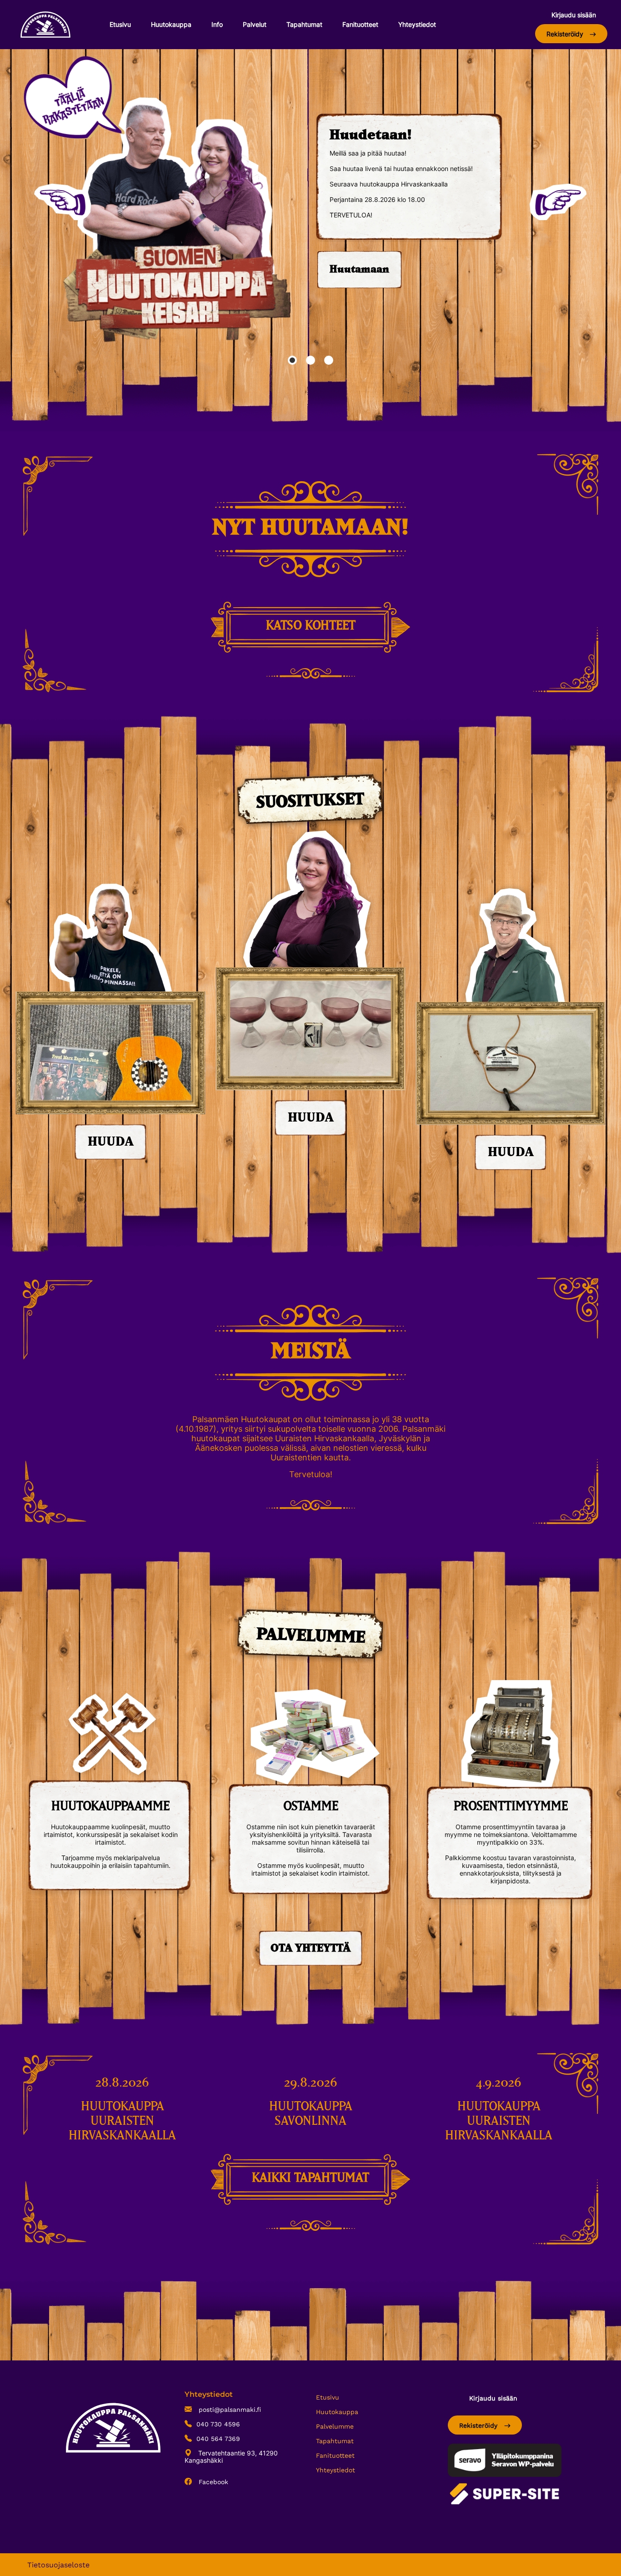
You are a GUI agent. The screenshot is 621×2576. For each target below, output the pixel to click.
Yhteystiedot (417, 24)
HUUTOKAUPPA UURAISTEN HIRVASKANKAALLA (122, 2121)
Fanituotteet (360, 24)
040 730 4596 (218, 2424)
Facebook (212, 2482)
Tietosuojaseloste (58, 2565)
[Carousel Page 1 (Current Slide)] (292, 360)
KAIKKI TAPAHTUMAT (310, 2178)
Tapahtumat (304, 24)
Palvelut (255, 24)
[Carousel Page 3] (329, 360)
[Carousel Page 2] (310, 360)
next (558, 202)
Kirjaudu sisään (574, 15)
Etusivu (120, 24)
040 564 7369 (218, 2439)
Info (217, 24)
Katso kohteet (311, 626)
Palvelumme (335, 2426)
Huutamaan (359, 270)
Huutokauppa (171, 24)
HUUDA (111, 1142)
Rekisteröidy (566, 34)
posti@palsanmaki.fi (229, 2410)
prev (63, 202)
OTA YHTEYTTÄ (310, 1948)
